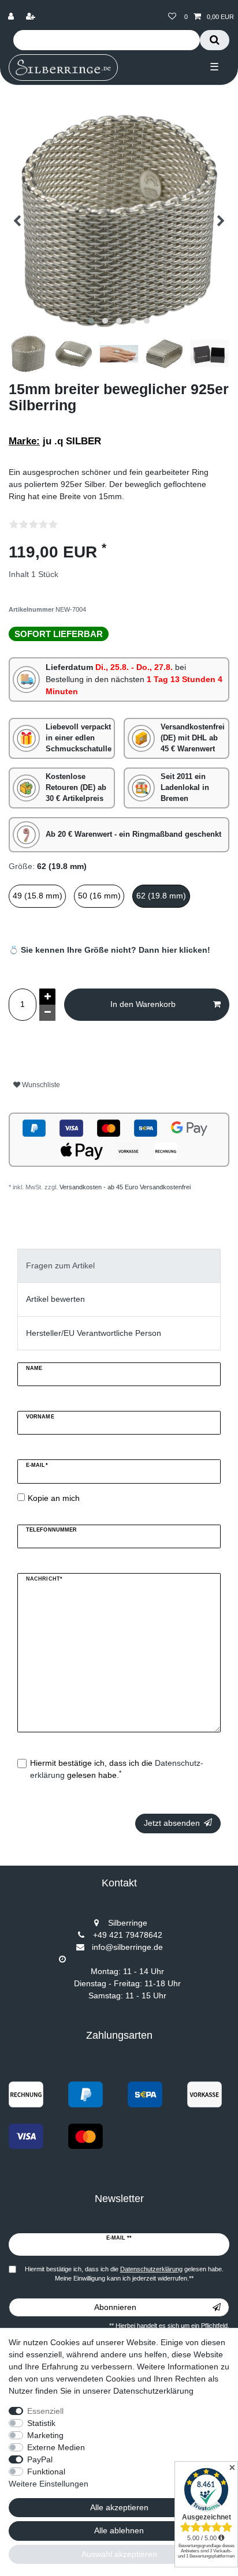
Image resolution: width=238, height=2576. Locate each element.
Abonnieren (115, 2307)
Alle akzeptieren (119, 2507)
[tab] (119, 1266)
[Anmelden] (12, 17)
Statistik (41, 2423)
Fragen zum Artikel (60, 1265)
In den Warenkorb (143, 1004)
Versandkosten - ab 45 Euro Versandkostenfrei (125, 1187)
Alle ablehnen (119, 2530)
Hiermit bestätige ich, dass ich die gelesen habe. (117, 1769)
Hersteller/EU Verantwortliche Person (94, 1333)
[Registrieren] (32, 17)
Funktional (46, 2472)
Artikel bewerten (55, 1299)
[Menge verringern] (47, 1013)
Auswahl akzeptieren (119, 2554)
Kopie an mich (54, 1498)
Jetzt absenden (172, 1823)
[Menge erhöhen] (47, 997)
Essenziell (45, 2411)
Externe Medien (56, 2447)
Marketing (45, 2435)
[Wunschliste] (172, 17)
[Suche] (215, 40)
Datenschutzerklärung (153, 2391)
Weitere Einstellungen (49, 2484)
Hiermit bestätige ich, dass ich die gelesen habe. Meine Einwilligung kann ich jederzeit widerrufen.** (124, 2274)
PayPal (40, 2459)
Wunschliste (40, 1085)
